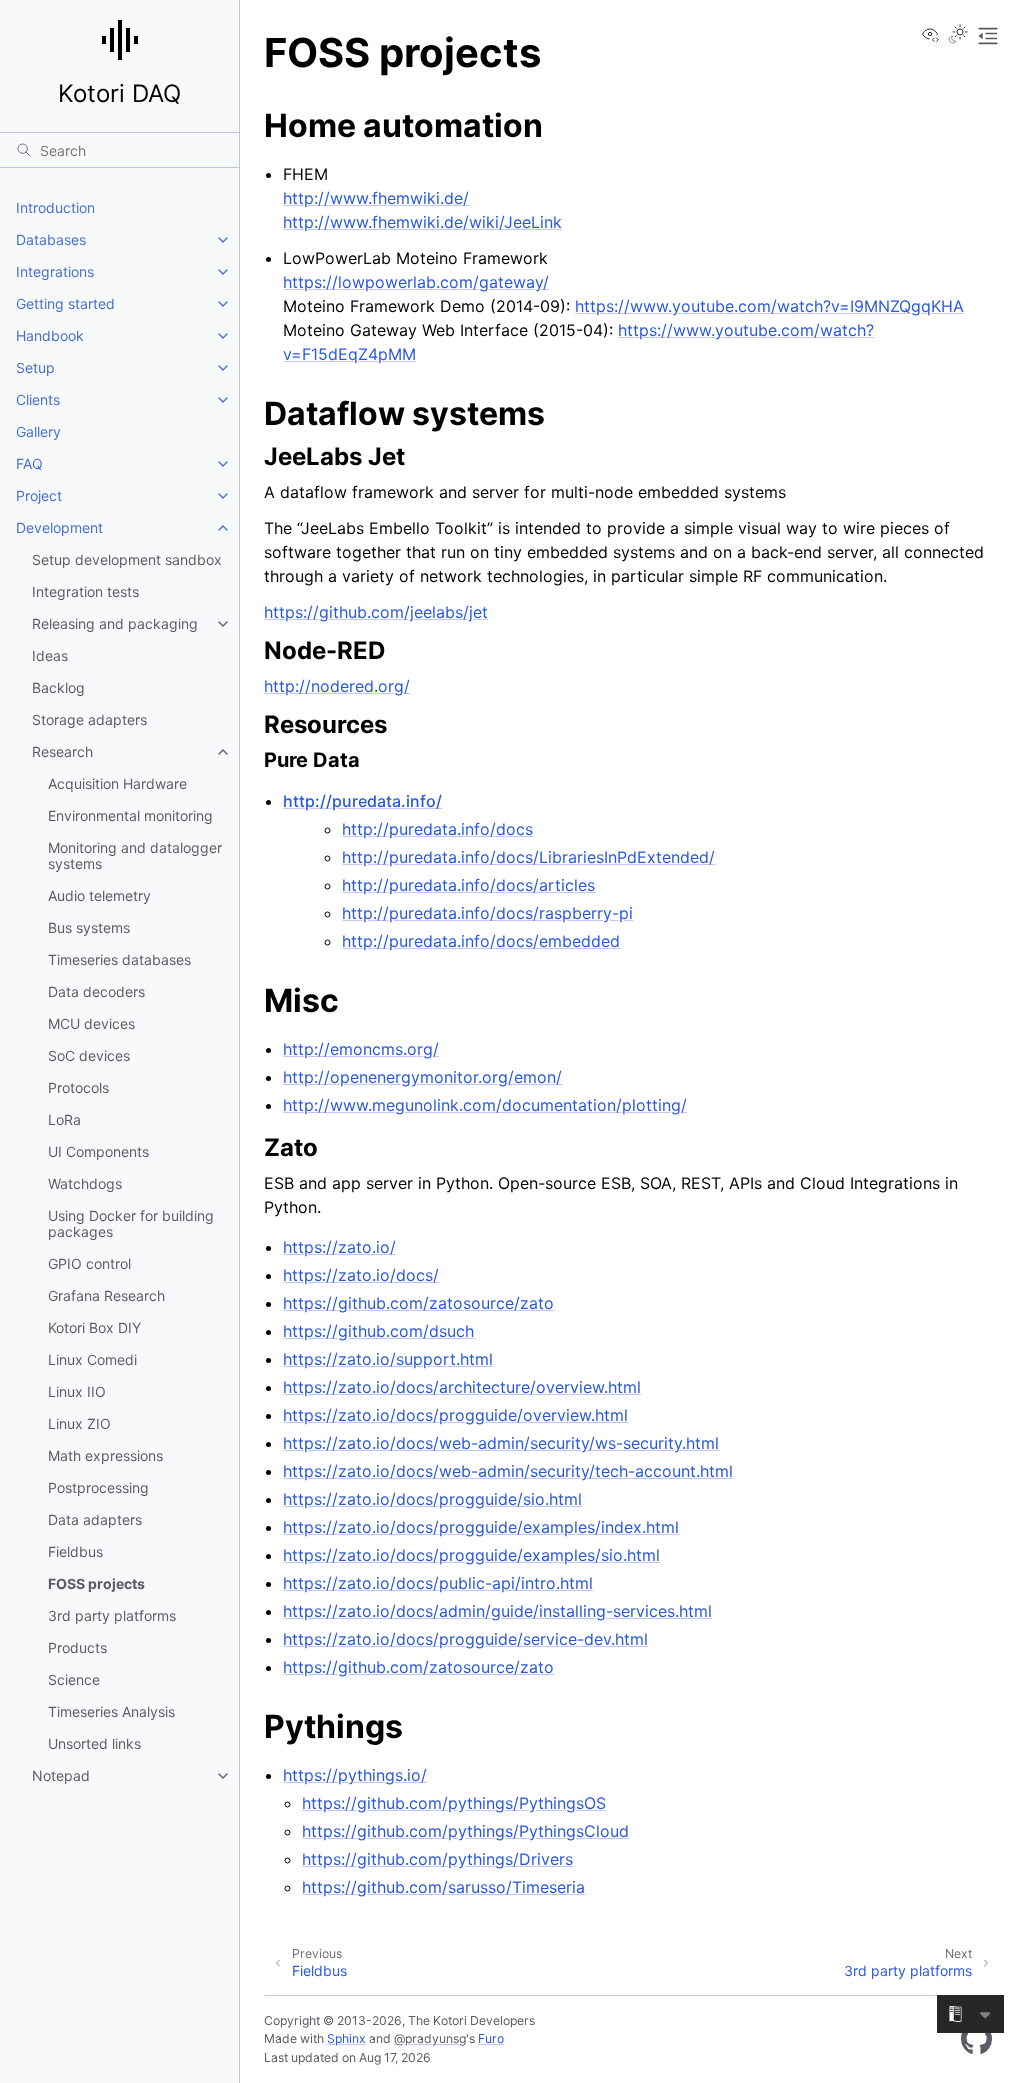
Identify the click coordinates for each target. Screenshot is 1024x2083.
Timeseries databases (119, 959)
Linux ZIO (79, 1423)
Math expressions (105, 1455)
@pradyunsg (430, 2038)
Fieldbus (75, 1551)
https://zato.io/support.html (388, 1359)
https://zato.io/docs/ (361, 1275)
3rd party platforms (112, 1615)
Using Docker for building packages (131, 1223)
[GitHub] (976, 2039)
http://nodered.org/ (337, 686)
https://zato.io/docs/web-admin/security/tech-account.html (508, 1471)
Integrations (55, 271)
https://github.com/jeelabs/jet (376, 612)
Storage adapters (89, 719)
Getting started (65, 303)
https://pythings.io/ (355, 1775)
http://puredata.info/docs (437, 829)
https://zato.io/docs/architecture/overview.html (462, 1387)
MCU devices (91, 1023)
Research (62, 751)
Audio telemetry (99, 895)
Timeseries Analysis (111, 1711)
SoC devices (89, 1055)
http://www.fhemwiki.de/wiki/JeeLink (422, 222)
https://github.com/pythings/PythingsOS (454, 1803)
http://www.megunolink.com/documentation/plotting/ (485, 1105)
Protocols (78, 1087)
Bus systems (89, 927)
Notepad (61, 1775)
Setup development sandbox (127, 559)
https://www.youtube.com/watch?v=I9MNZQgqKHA (769, 306)
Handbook (50, 335)
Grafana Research (106, 1295)
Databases (51, 239)
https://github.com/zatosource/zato (418, 1303)
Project (39, 495)
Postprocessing (98, 1487)
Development (59, 527)
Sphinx (346, 2038)
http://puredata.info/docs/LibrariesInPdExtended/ (528, 857)
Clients (38, 399)
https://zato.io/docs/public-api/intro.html (438, 1583)
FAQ (29, 463)
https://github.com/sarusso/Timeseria (443, 1887)
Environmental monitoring (130, 815)
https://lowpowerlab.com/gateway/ (416, 282)
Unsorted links (94, 1743)
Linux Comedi (92, 1359)
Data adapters (95, 1519)
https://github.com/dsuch (378, 1331)
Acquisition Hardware (117, 783)
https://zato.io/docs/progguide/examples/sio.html (471, 1555)
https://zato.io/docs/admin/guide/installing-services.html (497, 1611)
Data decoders (96, 991)
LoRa (64, 1119)
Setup (35, 367)
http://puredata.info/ (362, 801)
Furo (491, 2038)
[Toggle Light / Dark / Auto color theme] (958, 36)
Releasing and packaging (115, 623)
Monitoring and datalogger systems (135, 855)
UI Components (98, 1151)
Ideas (50, 655)
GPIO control (89, 1263)
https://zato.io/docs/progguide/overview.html (455, 1415)
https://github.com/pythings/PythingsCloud (465, 1831)
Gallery (38, 431)
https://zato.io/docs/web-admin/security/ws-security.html (501, 1443)
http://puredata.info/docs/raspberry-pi (487, 913)
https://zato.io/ (339, 1247)
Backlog (58, 687)
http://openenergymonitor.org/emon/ (422, 1077)
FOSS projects (96, 1583)
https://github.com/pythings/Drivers (437, 1859)
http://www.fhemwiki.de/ (376, 198)
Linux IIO (77, 1391)
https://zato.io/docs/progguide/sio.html (432, 1499)
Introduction (55, 207)
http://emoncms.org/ (361, 1049)
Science (74, 1679)
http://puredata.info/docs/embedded (481, 941)
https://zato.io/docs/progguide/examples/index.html (481, 1527)
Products (77, 1647)
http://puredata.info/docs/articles (468, 885)
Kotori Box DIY (94, 1327)
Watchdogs (85, 1183)
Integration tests (85, 591)
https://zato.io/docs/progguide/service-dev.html (465, 1639)
